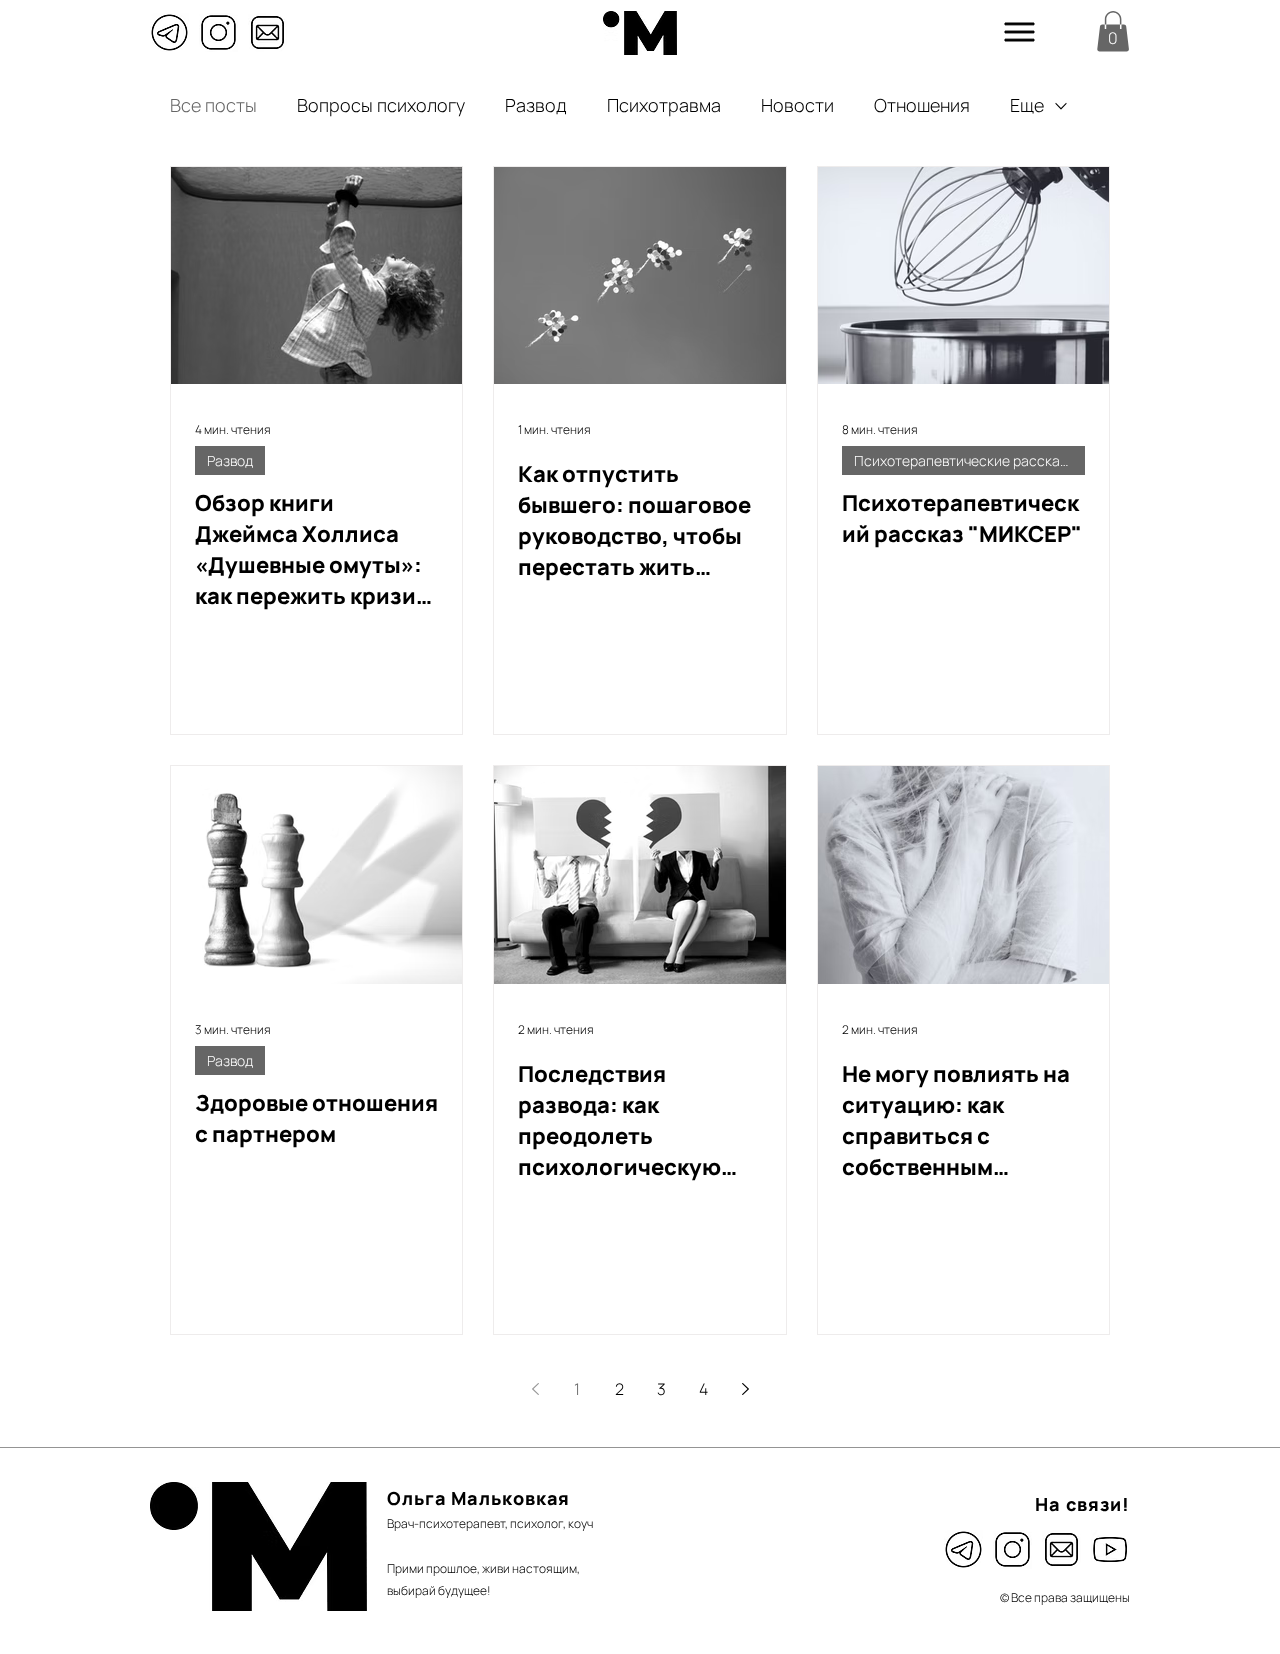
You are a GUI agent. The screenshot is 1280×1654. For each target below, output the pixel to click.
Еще (1027, 105)
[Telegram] (169, 32)
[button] (1020, 32)
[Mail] (267, 32)
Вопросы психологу (381, 105)
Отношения (922, 105)
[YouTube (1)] (1110, 1549)
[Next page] (745, 1389)
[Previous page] (535, 1389)
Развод (536, 105)
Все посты (213, 105)
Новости (797, 105)
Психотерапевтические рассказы (965, 460)
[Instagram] (218, 32)
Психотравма (664, 105)
